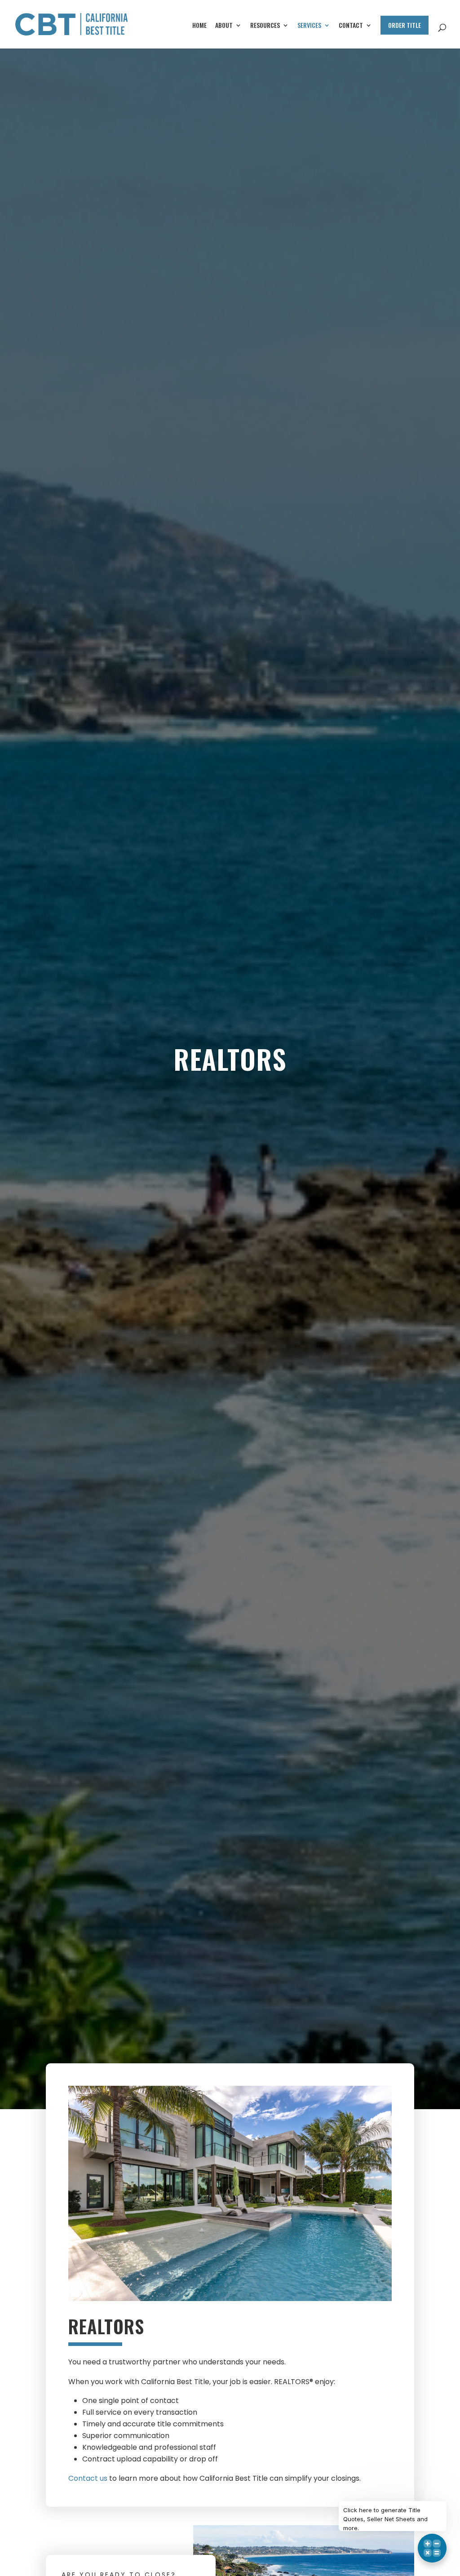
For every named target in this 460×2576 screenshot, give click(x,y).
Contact (351, 26)
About (224, 26)
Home (199, 26)
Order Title (405, 25)
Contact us (88, 2478)
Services (309, 26)
